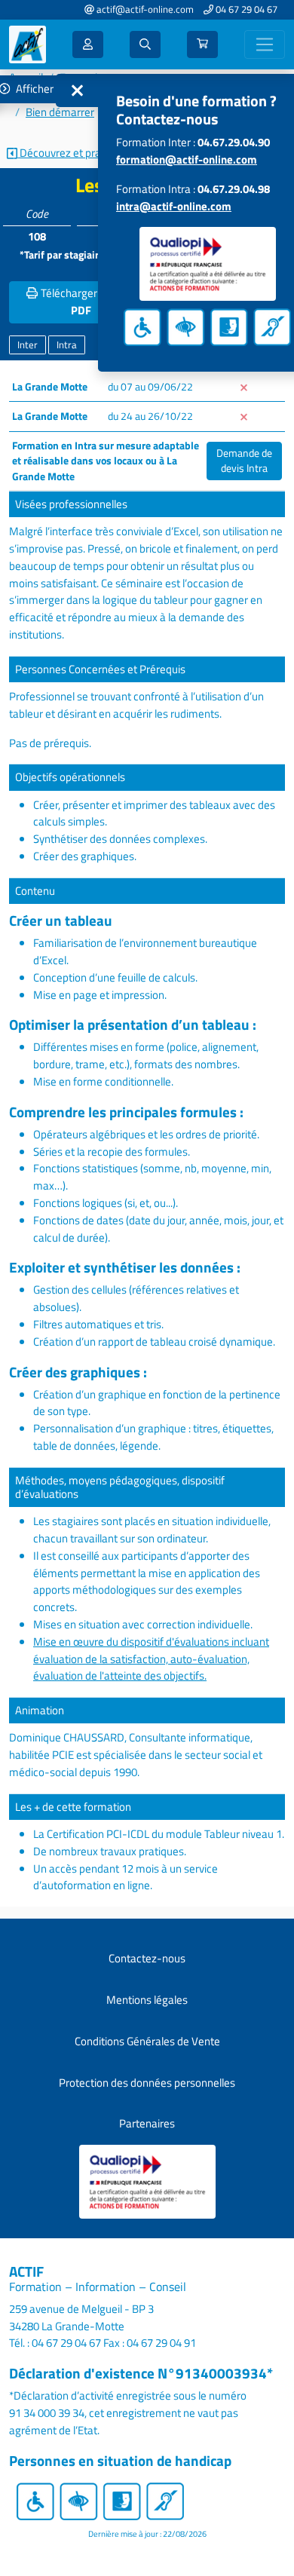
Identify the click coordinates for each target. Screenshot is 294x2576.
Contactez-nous (147, 1958)
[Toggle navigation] (265, 45)
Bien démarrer (60, 112)
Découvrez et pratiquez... (77, 153)
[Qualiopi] (147, 2181)
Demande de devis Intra (244, 461)
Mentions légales (147, 2000)
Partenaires (147, 2123)
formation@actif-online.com (187, 159)
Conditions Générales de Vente (147, 2041)
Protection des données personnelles (147, 2083)
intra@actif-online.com (174, 206)
